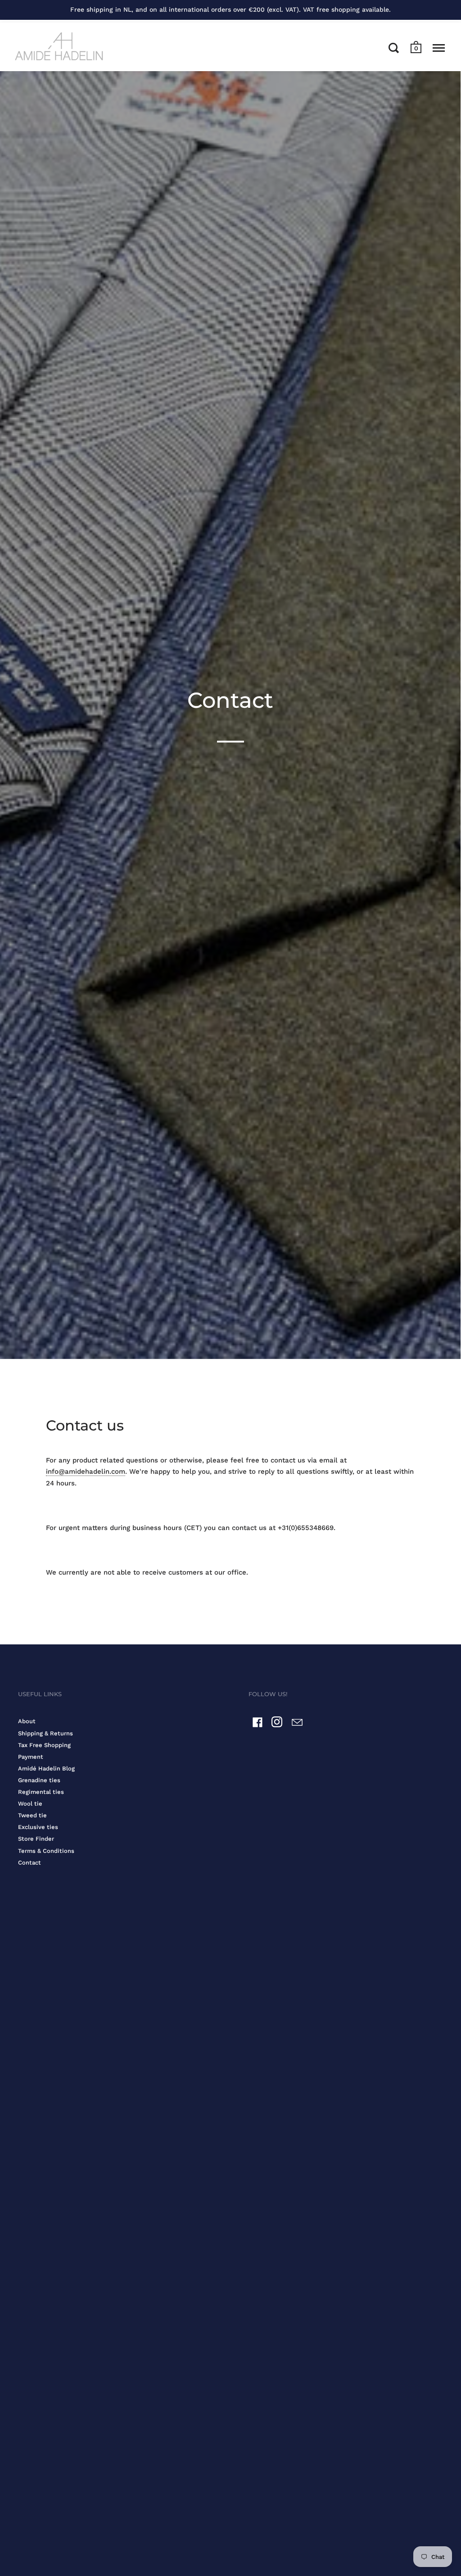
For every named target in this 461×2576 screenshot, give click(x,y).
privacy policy (308, 1312)
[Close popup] (409, 1170)
